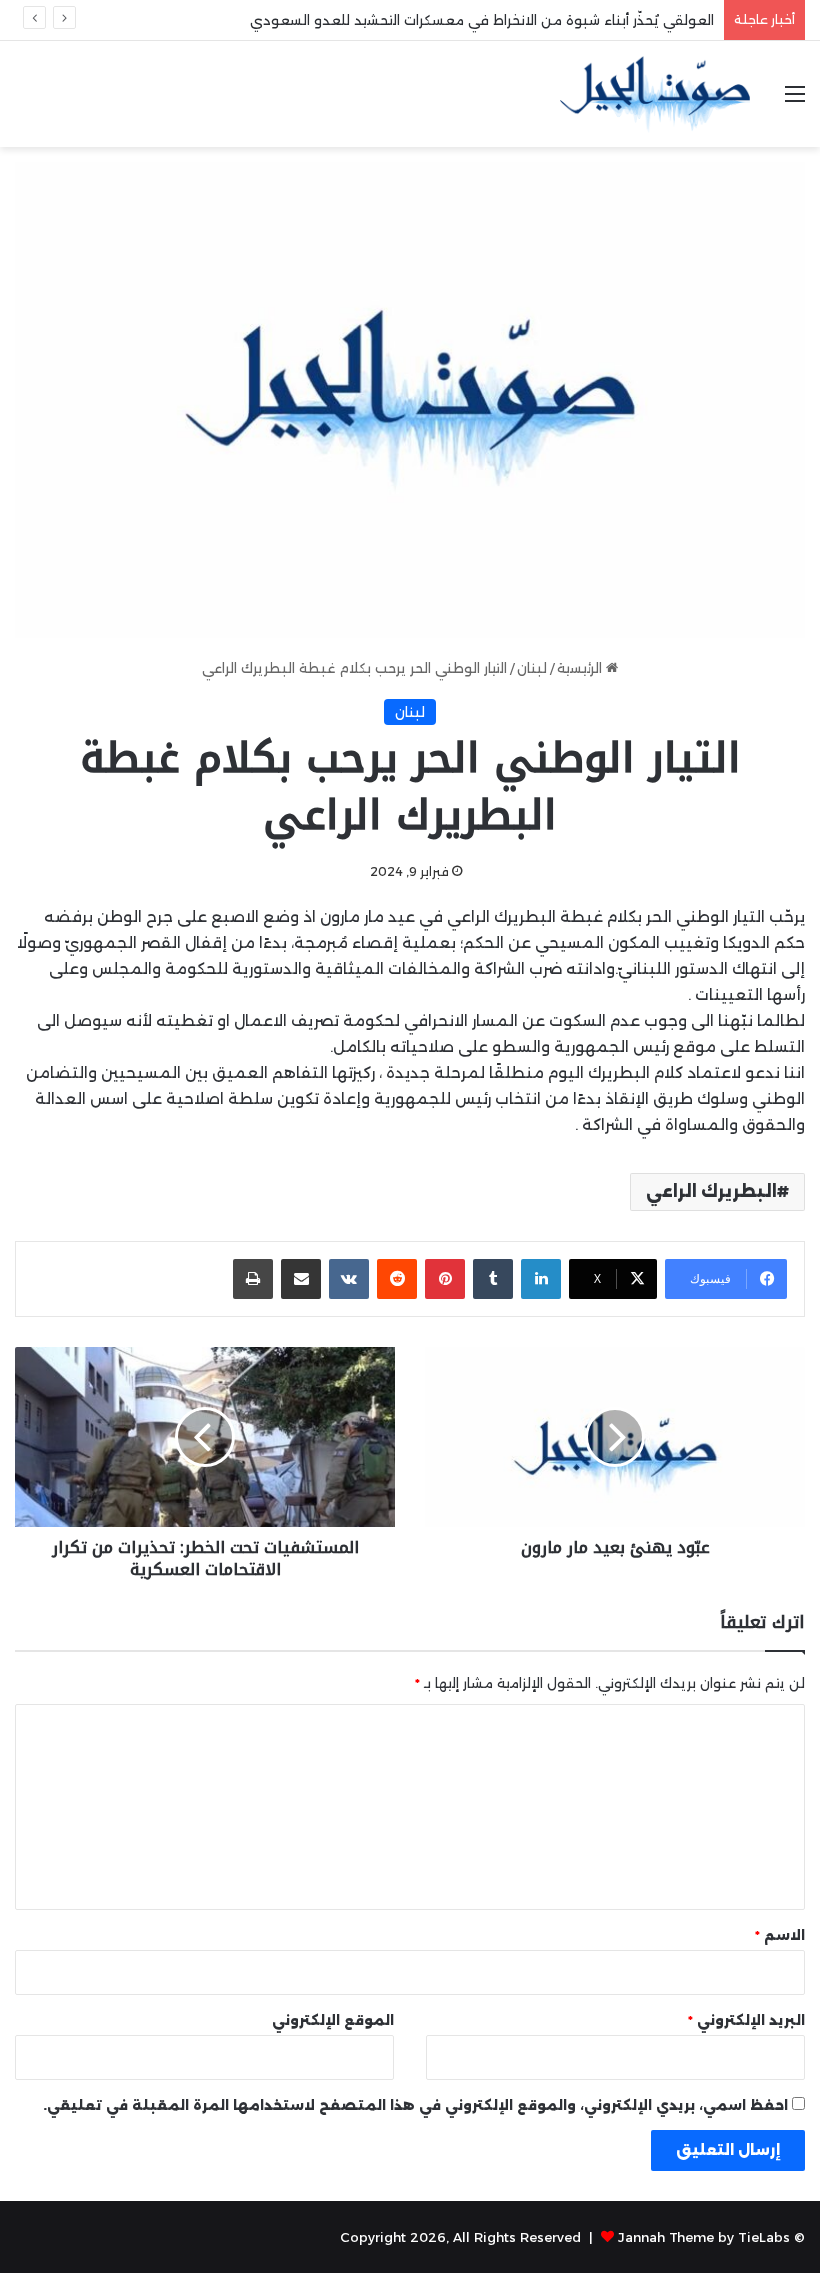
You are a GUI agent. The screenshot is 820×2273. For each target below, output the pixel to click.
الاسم (780, 1935)
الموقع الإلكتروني (333, 2020)
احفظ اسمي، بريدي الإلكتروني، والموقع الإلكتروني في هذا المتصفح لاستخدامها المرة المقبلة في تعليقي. (415, 2105)
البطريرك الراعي (711, 1191)
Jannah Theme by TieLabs (704, 2237)
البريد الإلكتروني (746, 2020)
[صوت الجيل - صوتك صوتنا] (655, 94)
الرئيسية (581, 668)
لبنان (532, 668)
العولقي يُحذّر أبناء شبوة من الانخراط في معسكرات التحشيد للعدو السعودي (482, 20)
